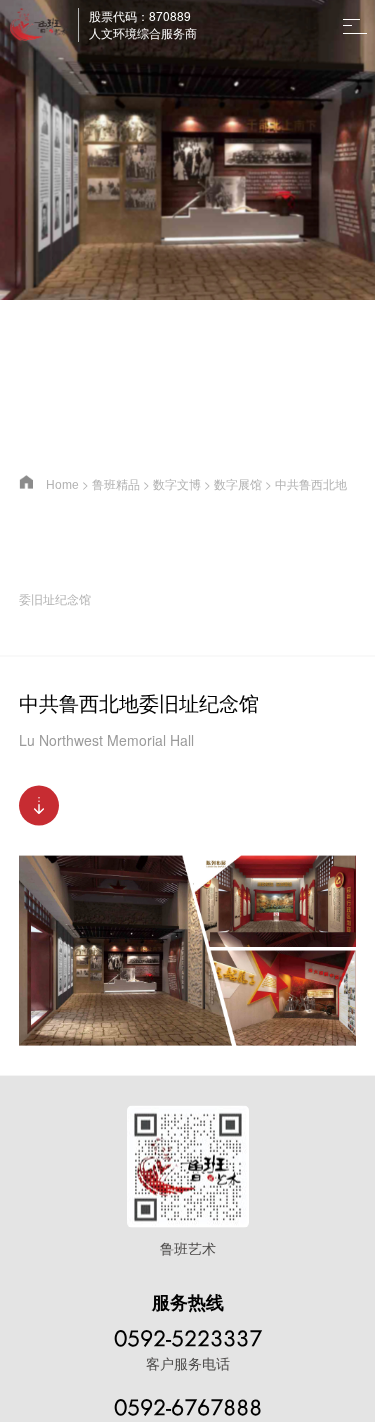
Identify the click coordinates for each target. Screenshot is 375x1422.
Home (62, 484)
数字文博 (177, 484)
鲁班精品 (116, 484)
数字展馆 (238, 484)
